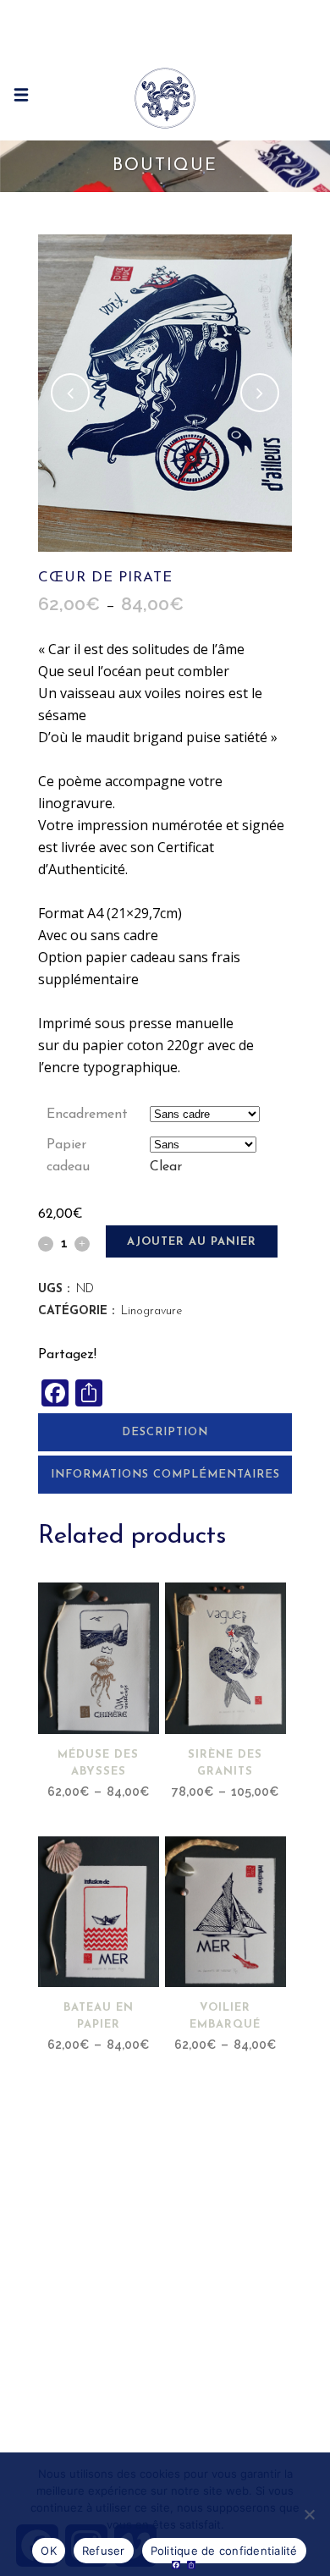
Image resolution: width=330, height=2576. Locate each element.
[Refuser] (309, 2514)
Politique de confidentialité (224, 2551)
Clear (166, 1167)
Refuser (104, 2551)
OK (49, 2551)
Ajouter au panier (192, 1242)
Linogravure (151, 1311)
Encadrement (87, 1115)
